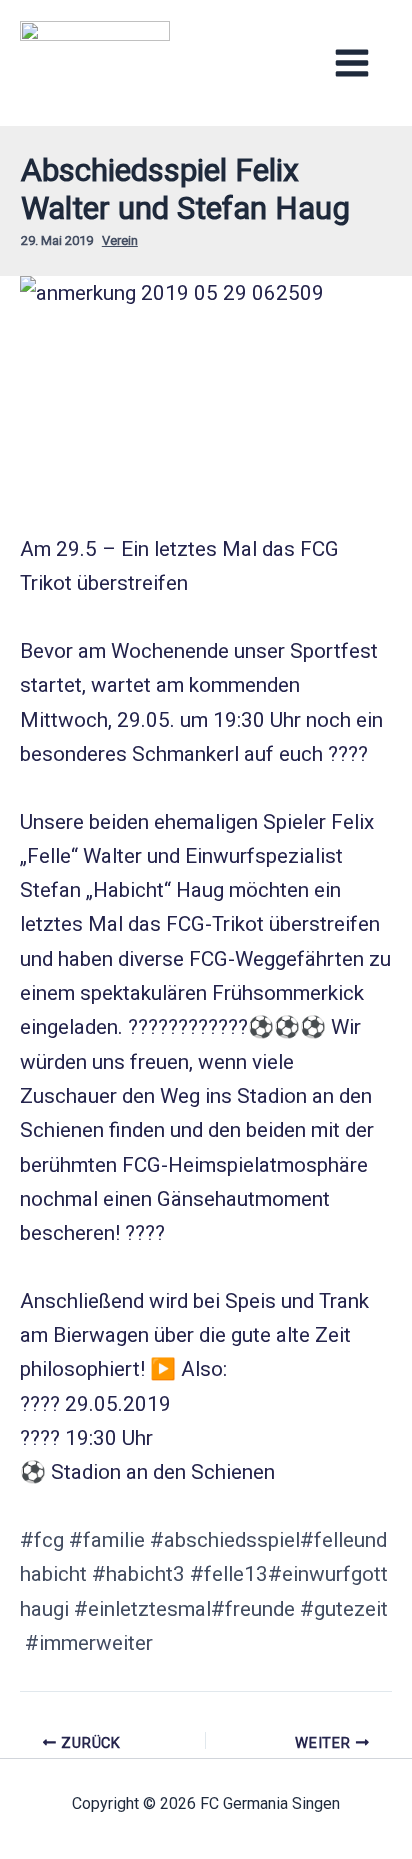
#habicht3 (138, 1574)
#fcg (42, 1540)
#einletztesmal (142, 1609)
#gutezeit (344, 1609)
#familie (107, 1540)
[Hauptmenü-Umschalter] (352, 62)
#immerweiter (89, 1643)
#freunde (253, 1609)
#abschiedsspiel (225, 1540)
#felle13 (229, 1574)
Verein (120, 240)
